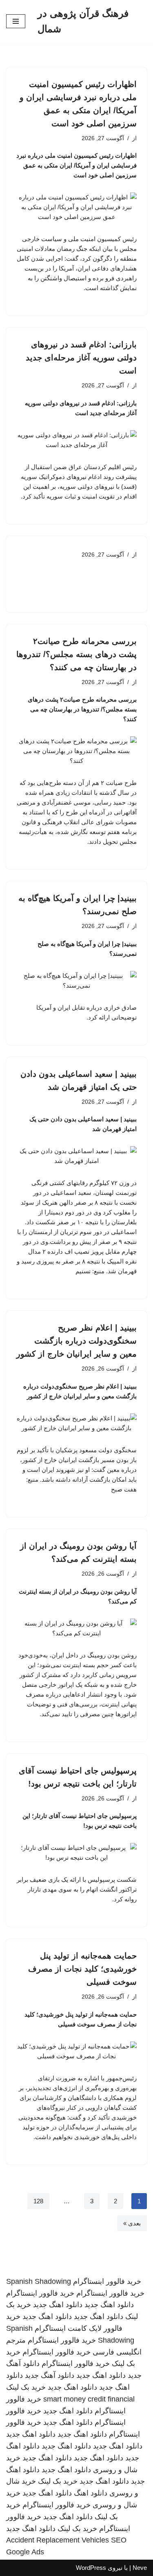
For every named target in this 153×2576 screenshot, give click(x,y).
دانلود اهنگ (91, 2493)
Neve (140, 2568)
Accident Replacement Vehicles (58, 2540)
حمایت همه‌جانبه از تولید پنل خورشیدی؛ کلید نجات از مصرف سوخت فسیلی (82, 1969)
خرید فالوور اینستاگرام (107, 2281)
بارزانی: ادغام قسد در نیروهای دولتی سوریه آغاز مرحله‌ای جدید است (81, 358)
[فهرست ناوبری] (16, 21)
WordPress (91, 2568)
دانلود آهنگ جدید (50, 2375)
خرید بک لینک (26, 2387)
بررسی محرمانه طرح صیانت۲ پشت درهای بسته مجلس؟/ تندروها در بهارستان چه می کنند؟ (76, 654)
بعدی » (132, 2223)
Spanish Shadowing (39, 2281)
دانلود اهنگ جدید (109, 2305)
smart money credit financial (89, 2399)
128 (38, 2201)
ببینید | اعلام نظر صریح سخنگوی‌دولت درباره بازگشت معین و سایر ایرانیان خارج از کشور (76, 1341)
